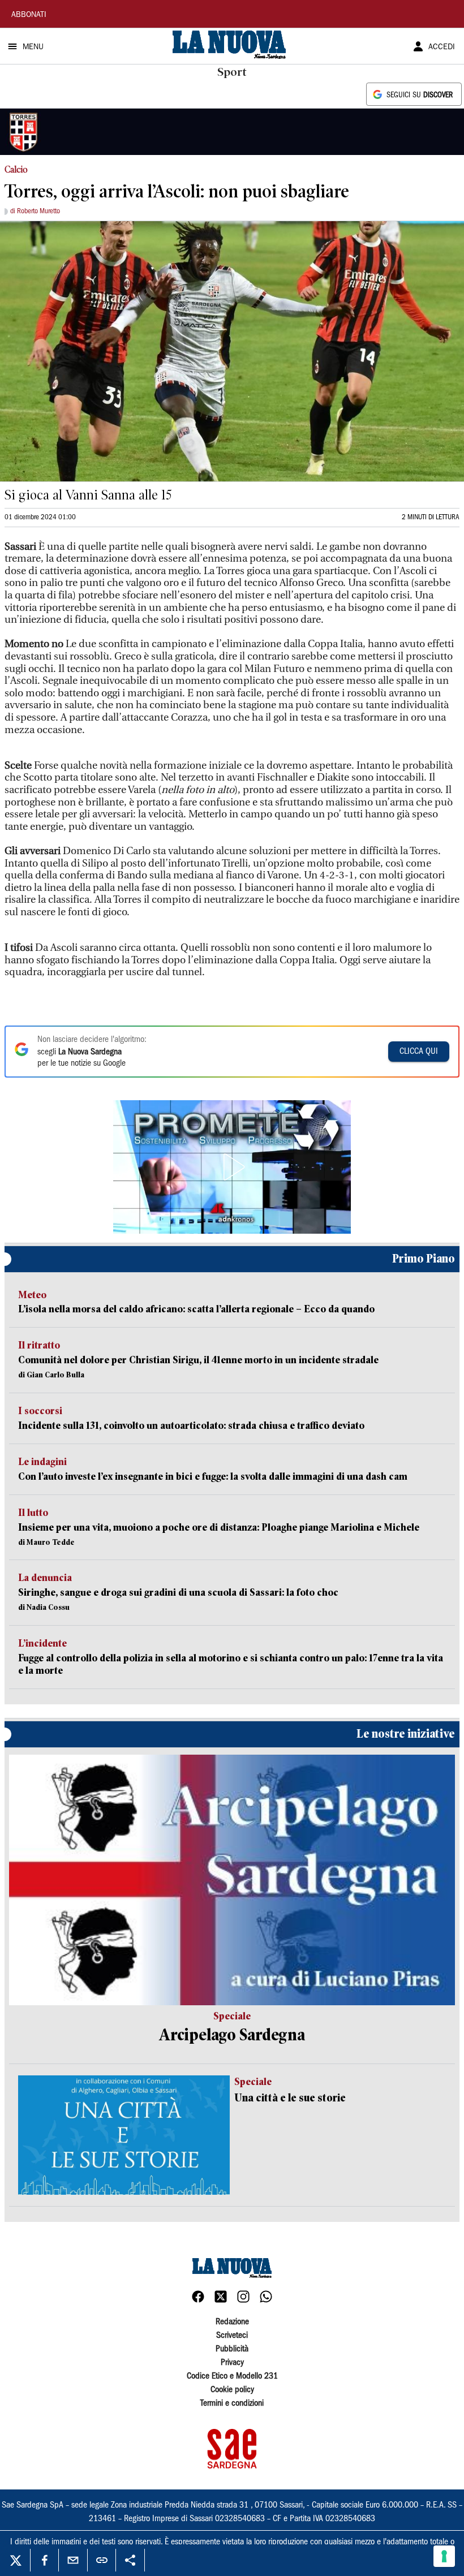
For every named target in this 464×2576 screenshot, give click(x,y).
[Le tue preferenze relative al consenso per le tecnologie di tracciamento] (444, 2556)
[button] (232, 1167)
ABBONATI (29, 15)
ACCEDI (442, 48)
